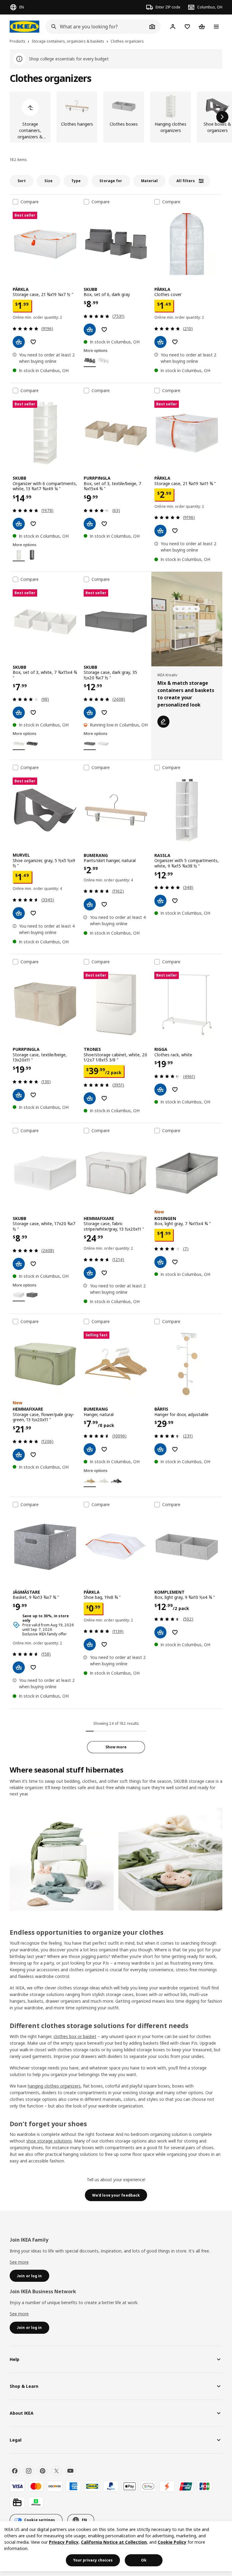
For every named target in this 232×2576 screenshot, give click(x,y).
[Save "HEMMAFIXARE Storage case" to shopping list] (104, 1273)
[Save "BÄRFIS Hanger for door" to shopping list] (175, 1449)
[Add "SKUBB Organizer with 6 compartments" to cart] (19, 524)
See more (19, 2262)
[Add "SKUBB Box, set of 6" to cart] (90, 330)
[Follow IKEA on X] (56, 2471)
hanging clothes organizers (54, 2086)
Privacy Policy (64, 2542)
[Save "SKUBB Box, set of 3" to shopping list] (33, 713)
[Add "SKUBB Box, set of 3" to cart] (19, 713)
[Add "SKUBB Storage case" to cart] (90, 713)
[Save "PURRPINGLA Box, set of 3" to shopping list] (104, 524)
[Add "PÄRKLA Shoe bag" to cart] (90, 1644)
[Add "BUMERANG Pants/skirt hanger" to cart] (90, 904)
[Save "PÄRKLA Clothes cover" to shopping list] (175, 342)
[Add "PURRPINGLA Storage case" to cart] (19, 1095)
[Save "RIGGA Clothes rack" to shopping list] (175, 1090)
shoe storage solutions (49, 2141)
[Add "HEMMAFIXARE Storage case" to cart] (90, 1273)
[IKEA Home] (24, 27)
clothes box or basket (75, 2036)
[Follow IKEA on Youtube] (70, 2471)
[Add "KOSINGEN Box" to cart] (160, 1262)
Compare (30, 202)
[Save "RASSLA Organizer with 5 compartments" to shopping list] (175, 901)
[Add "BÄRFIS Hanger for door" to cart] (160, 1449)
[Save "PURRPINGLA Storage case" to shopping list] (33, 1095)
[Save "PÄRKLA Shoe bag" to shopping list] (104, 1644)
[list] (116, 117)
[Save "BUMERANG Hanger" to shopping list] (104, 1449)
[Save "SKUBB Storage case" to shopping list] (104, 713)
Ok (144, 2560)
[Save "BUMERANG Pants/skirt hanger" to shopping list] (104, 904)
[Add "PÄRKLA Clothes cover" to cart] (160, 342)
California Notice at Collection (114, 2542)
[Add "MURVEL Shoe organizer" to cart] (19, 913)
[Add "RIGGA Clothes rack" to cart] (160, 1090)
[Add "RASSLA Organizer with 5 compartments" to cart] (160, 901)
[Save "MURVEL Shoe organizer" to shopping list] (33, 913)
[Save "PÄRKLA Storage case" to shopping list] (33, 342)
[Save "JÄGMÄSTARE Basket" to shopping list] (33, 1667)
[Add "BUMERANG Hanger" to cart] (90, 1449)
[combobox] (96, 27)
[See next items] (222, 117)
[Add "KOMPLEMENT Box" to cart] (160, 1632)
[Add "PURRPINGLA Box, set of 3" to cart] (90, 524)
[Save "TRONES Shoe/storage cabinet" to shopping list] (104, 1098)
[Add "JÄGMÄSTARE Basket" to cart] (19, 1667)
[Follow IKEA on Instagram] (29, 2471)
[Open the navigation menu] (216, 27)
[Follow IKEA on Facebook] (15, 2471)
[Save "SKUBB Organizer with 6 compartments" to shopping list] (33, 524)
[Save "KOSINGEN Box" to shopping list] (175, 1262)
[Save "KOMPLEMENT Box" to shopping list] (175, 1632)
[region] (116, 2546)
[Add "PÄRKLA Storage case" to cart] (19, 342)
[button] (170, 1859)
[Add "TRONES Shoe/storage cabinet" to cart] (90, 1098)
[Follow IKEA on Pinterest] (43, 2471)
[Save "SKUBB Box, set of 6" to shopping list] (104, 330)
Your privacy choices (93, 2560)
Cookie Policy (172, 2542)
